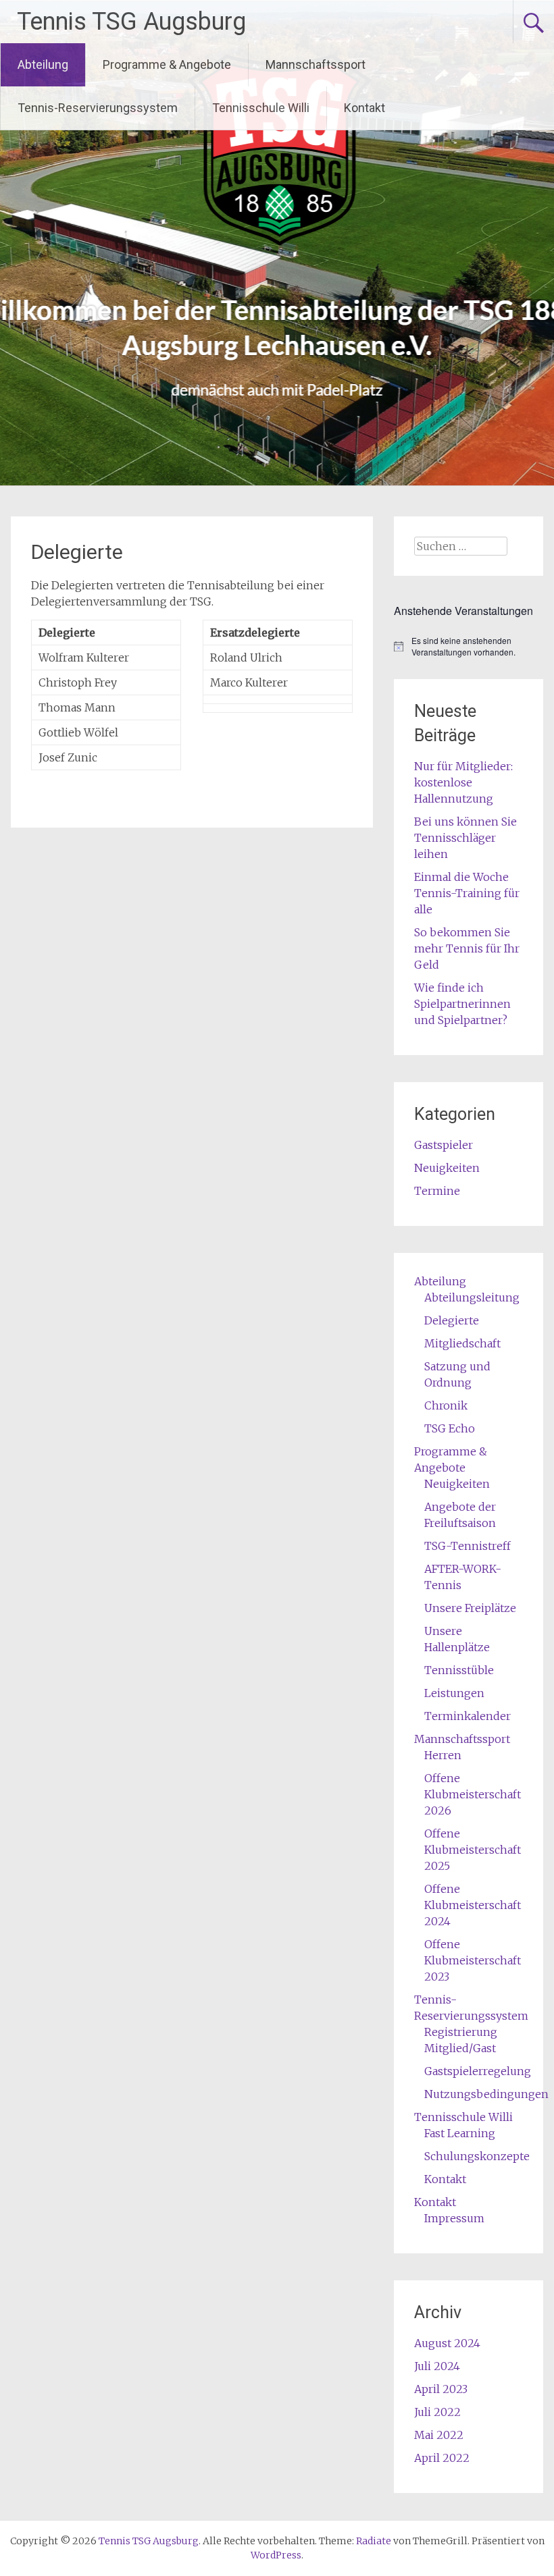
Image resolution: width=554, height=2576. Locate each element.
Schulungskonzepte (477, 2156)
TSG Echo (450, 1428)
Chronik (446, 1405)
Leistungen (454, 1693)
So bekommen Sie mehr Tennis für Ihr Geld (467, 948)
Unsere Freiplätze (470, 1608)
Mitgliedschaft (462, 1343)
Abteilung (43, 64)
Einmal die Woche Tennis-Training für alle (467, 893)
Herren (443, 1755)
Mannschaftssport (316, 64)
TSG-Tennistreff (468, 1546)
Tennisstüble (459, 1670)
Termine (437, 1191)
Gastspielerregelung (478, 2071)
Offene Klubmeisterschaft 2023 (473, 1960)
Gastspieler (444, 1145)
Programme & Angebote (167, 64)
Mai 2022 (439, 2435)
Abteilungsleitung (472, 1297)
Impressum (454, 2218)
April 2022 (442, 2458)
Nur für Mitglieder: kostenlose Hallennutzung (463, 782)
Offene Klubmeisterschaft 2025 (473, 1850)
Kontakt (364, 108)
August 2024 (447, 2343)
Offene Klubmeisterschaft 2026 (473, 1794)
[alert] (468, 646)
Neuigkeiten (447, 1168)
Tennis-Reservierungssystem (98, 108)
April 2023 (441, 2389)
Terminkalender (468, 1716)
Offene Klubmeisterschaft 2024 (473, 1905)
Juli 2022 (437, 2412)
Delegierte (452, 1320)
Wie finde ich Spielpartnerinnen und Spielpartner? (462, 1004)
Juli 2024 (437, 2366)
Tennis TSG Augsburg (131, 22)
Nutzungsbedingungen (486, 2094)
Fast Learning (460, 2133)
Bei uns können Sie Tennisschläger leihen (465, 838)
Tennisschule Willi (261, 108)
